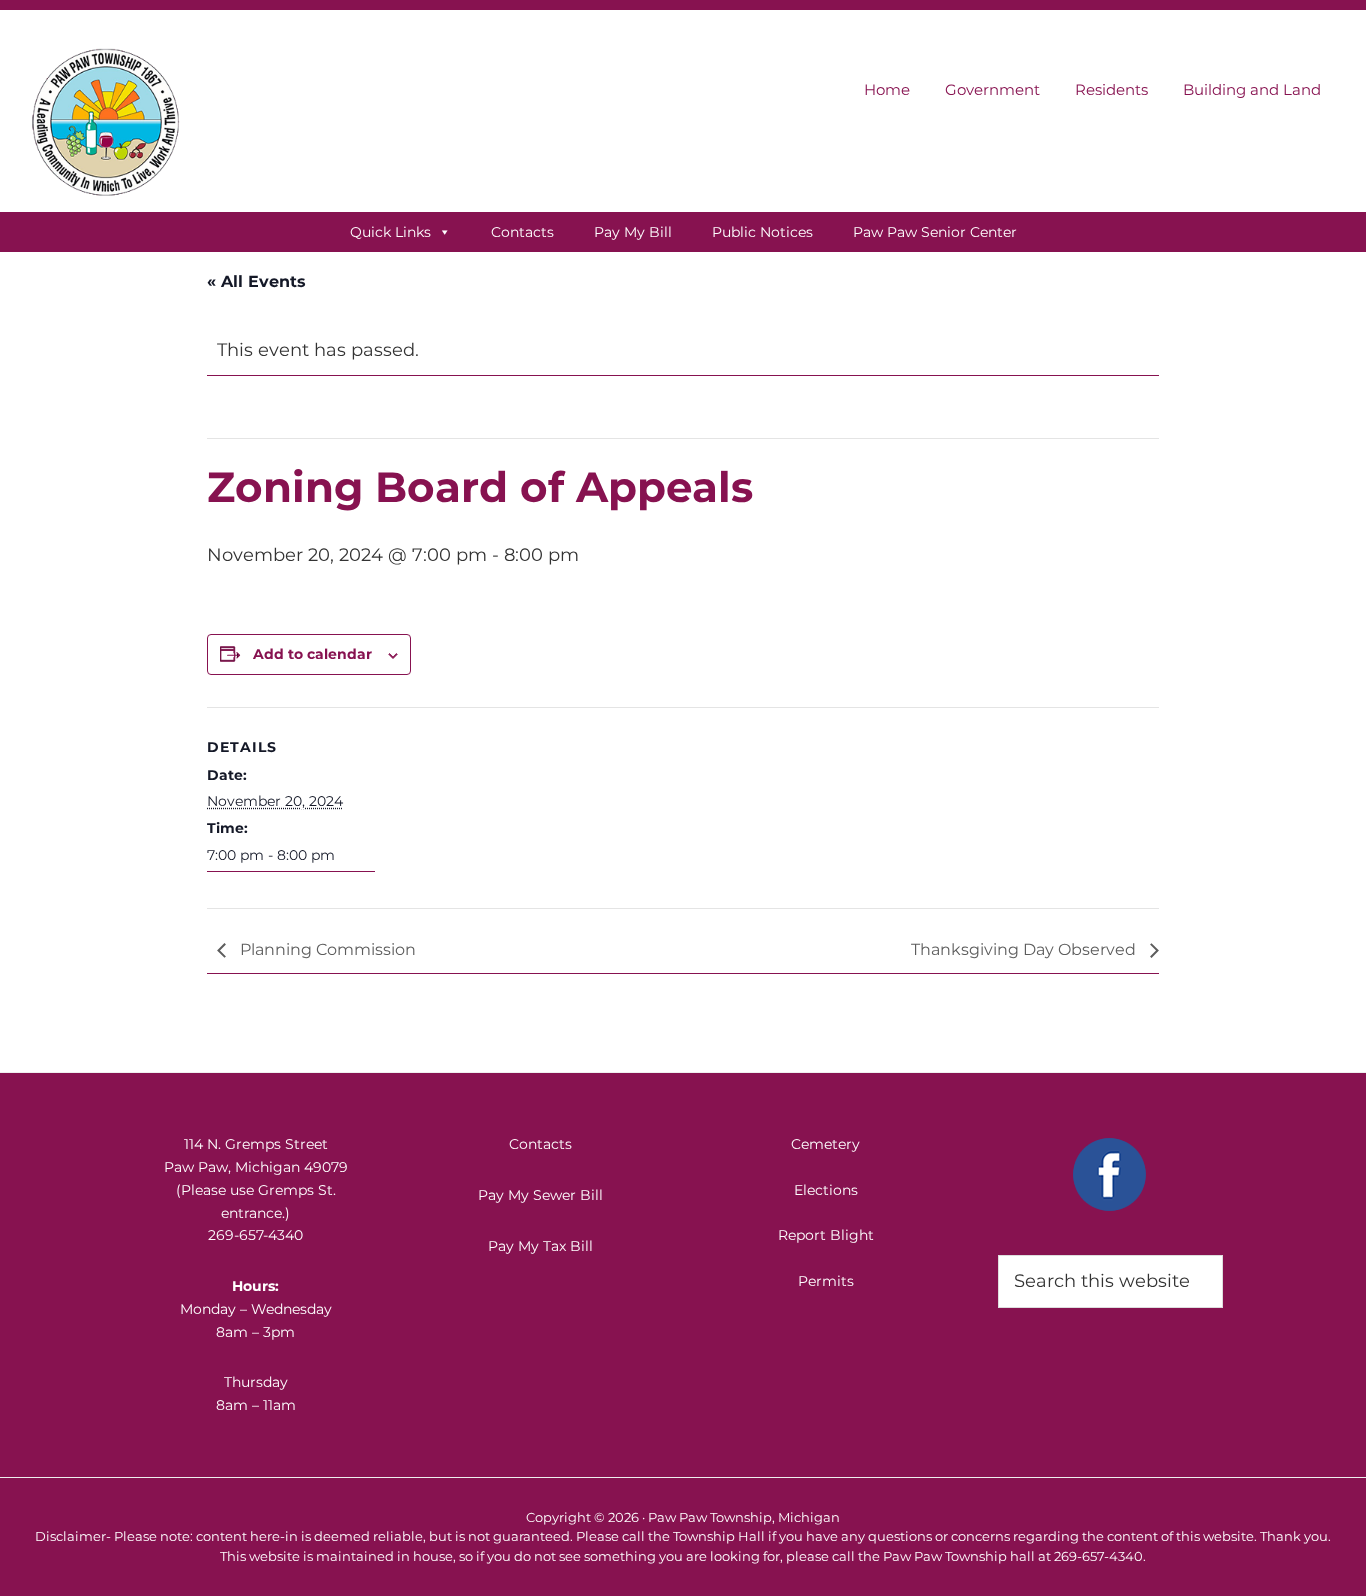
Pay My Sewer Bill (540, 1195)
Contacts (522, 232)
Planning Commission (326, 949)
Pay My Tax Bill (540, 1246)
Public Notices (762, 232)
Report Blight (826, 1235)
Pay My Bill (633, 232)
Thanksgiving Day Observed (1025, 949)
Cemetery (825, 1144)
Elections (826, 1190)
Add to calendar (312, 654)
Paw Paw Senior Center (935, 232)
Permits (826, 1281)
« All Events (256, 281)
